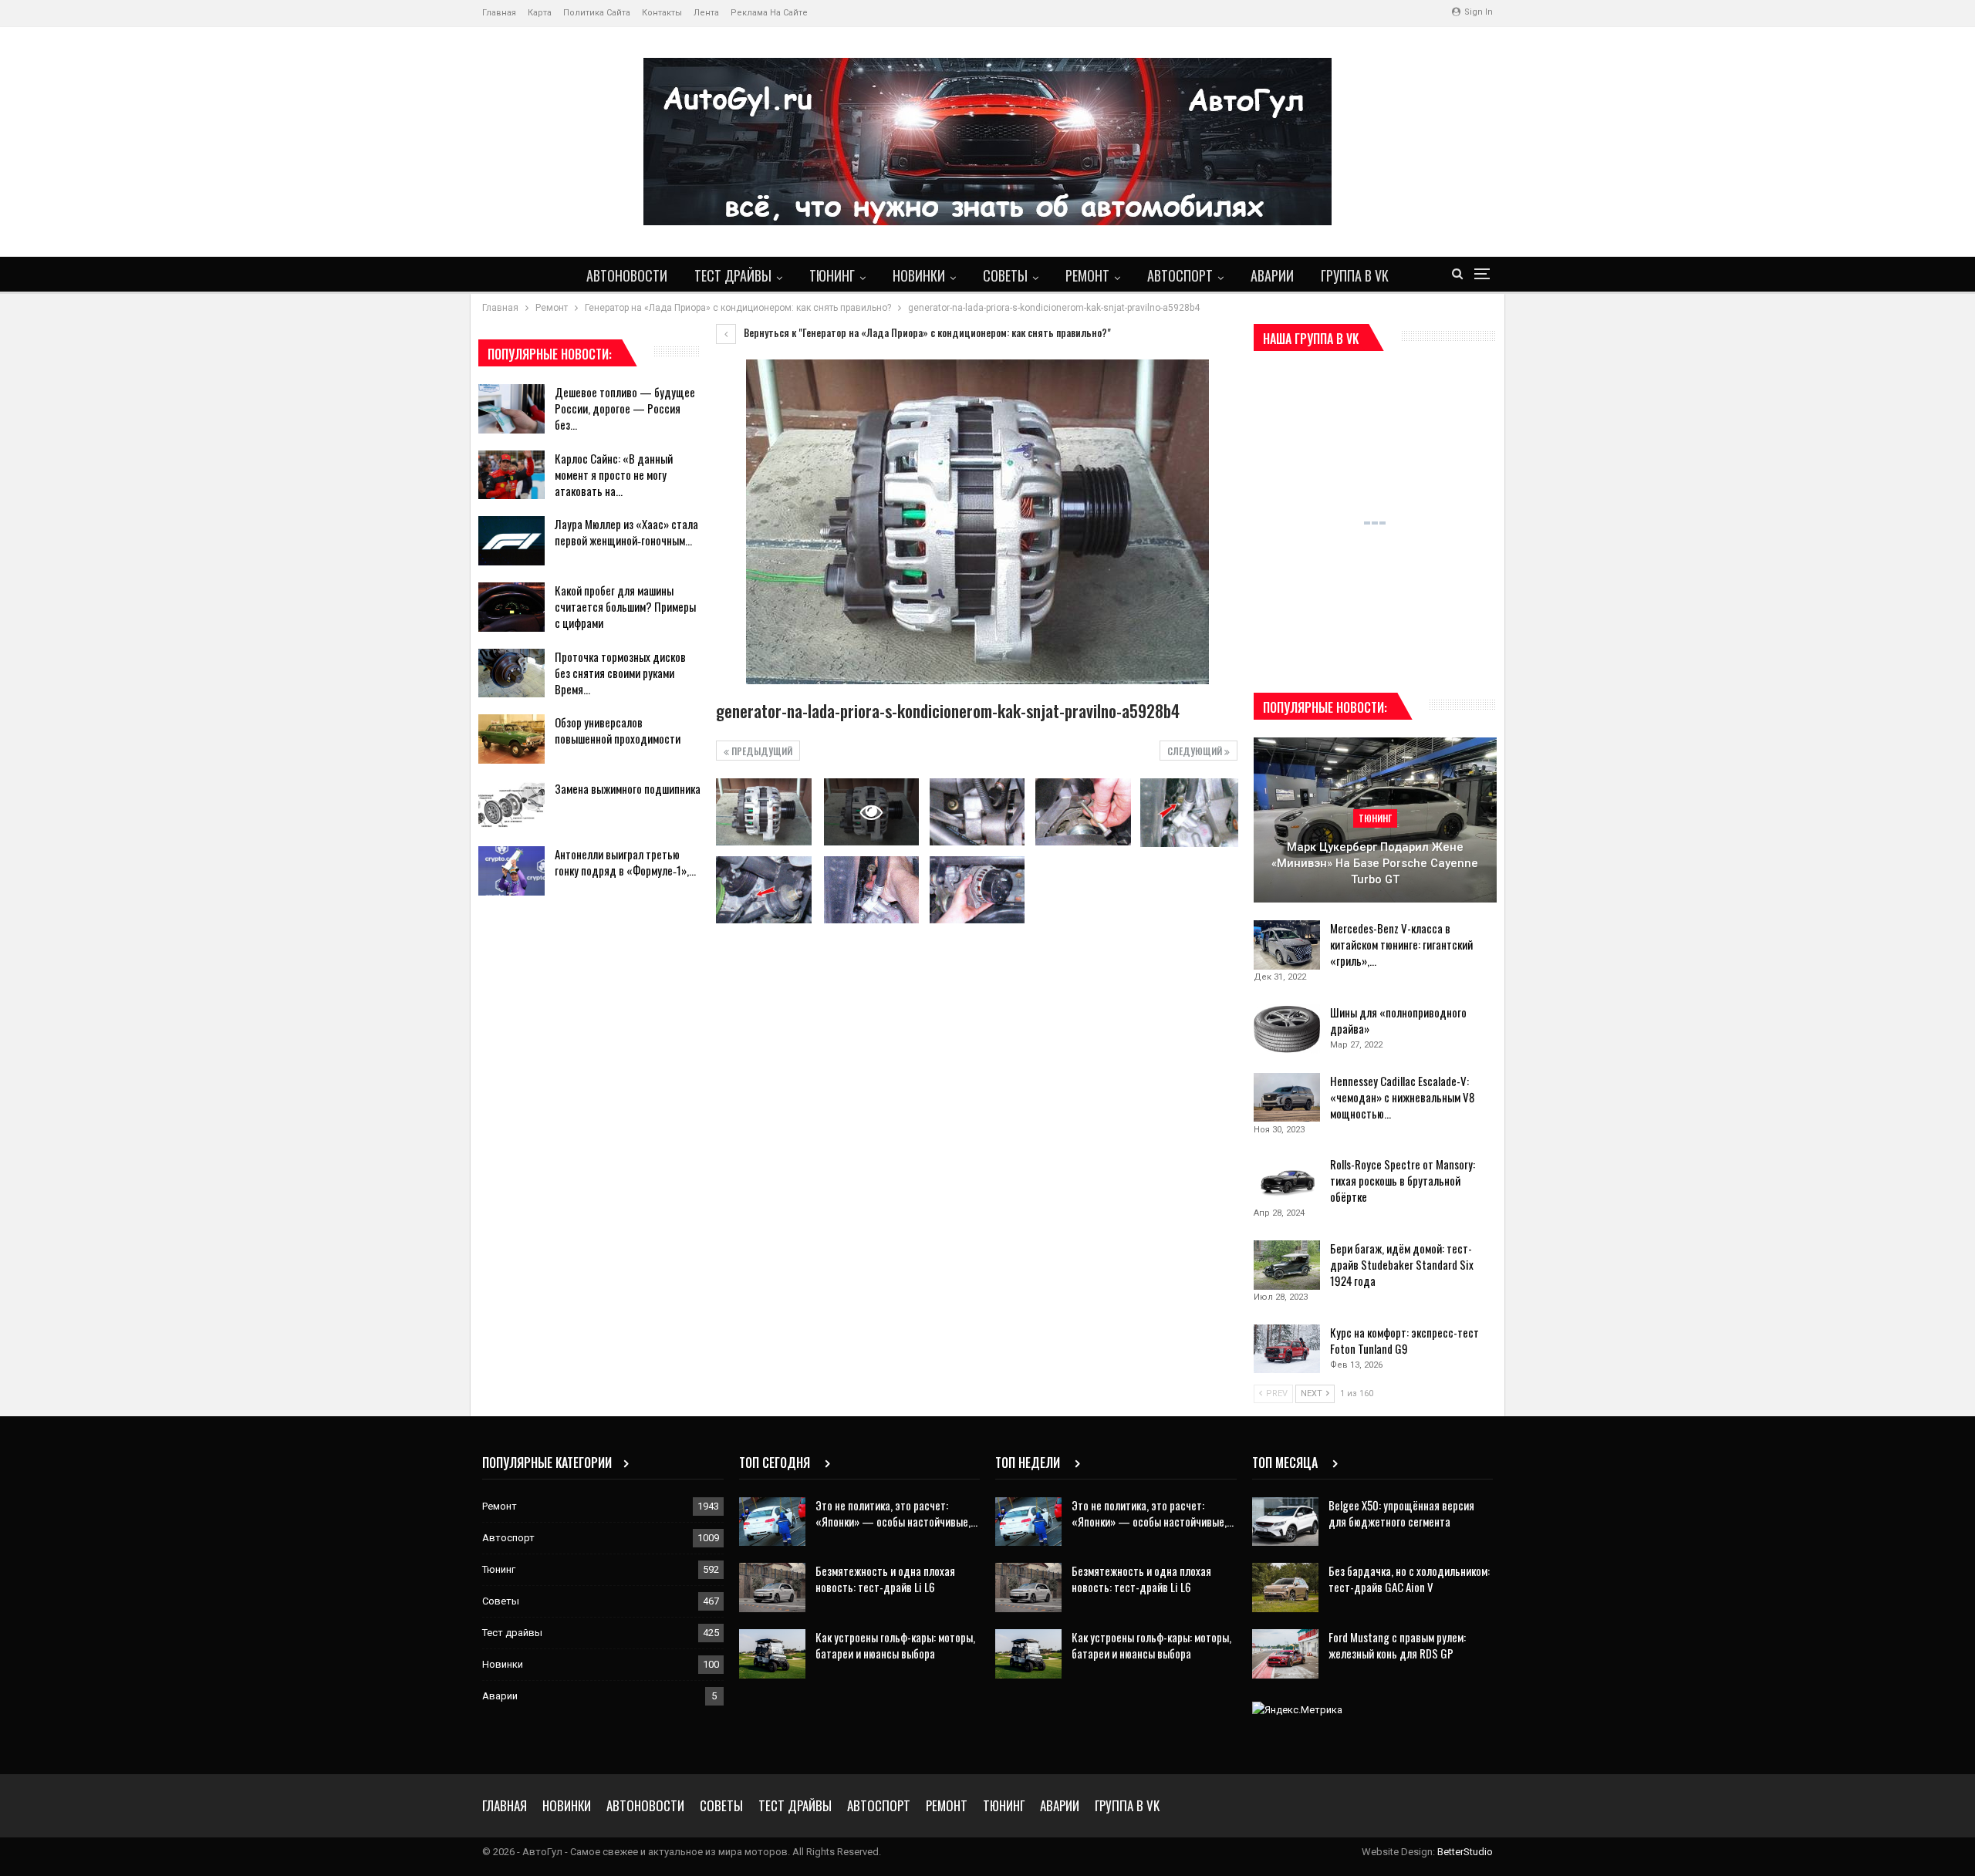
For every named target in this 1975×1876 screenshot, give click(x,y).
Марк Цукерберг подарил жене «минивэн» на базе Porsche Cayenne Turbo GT (1375, 863)
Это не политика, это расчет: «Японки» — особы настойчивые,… (896, 1513)
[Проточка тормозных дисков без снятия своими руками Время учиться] (511, 673)
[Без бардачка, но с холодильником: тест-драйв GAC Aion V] (1285, 1588)
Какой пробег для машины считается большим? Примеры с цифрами (625, 606)
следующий (1196, 751)
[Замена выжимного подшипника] (511, 805)
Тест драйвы (733, 275)
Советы (1005, 275)
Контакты (662, 13)
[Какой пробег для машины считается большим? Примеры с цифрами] (511, 607)
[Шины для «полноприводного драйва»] (1287, 1029)
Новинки (919, 275)
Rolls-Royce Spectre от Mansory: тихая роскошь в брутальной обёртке (1403, 1180)
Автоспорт (1180, 275)
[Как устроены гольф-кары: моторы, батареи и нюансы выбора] (772, 1654)
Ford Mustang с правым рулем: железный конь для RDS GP (1397, 1645)
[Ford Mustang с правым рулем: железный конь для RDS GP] (1285, 1654)
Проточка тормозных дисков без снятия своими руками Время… (620, 673)
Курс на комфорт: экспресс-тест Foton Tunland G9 (1404, 1340)
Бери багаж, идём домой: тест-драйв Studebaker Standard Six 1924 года (1402, 1264)
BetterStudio (1465, 1852)
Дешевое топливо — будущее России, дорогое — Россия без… (625, 408)
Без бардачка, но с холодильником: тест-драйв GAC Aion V (1409, 1579)
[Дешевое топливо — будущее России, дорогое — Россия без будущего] (511, 409)
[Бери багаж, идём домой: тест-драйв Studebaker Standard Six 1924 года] (1287, 1265)
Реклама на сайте (769, 13)
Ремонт (1087, 275)
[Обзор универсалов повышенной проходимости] (511, 739)
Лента (706, 13)
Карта (540, 13)
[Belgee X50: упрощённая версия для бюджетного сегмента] (1285, 1522)
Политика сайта (597, 13)
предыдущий (761, 751)
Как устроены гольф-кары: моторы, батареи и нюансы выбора (895, 1645)
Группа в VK (1355, 275)
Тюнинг (832, 275)
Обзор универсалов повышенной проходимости (618, 730)
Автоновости (627, 275)
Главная (499, 13)
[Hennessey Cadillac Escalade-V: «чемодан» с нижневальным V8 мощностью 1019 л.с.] (1287, 1098)
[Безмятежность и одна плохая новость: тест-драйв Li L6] (772, 1588)
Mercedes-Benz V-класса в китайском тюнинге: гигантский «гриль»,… (1401, 944)
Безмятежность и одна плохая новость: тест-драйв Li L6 (885, 1579)
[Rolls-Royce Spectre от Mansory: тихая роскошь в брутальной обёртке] (1287, 1181)
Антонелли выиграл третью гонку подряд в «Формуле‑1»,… (625, 862)
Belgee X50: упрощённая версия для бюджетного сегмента (1401, 1513)
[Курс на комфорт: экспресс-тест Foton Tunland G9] (1287, 1349)
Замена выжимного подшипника (628, 788)
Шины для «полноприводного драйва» (1398, 1020)
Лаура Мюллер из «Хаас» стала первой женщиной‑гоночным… (626, 532)
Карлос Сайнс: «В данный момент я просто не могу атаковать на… (614, 474)
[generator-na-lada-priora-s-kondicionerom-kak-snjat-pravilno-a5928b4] (763, 811)
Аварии (1272, 275)
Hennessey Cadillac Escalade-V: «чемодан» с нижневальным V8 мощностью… (1402, 1097)
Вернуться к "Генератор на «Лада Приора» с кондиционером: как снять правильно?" (926, 332)
